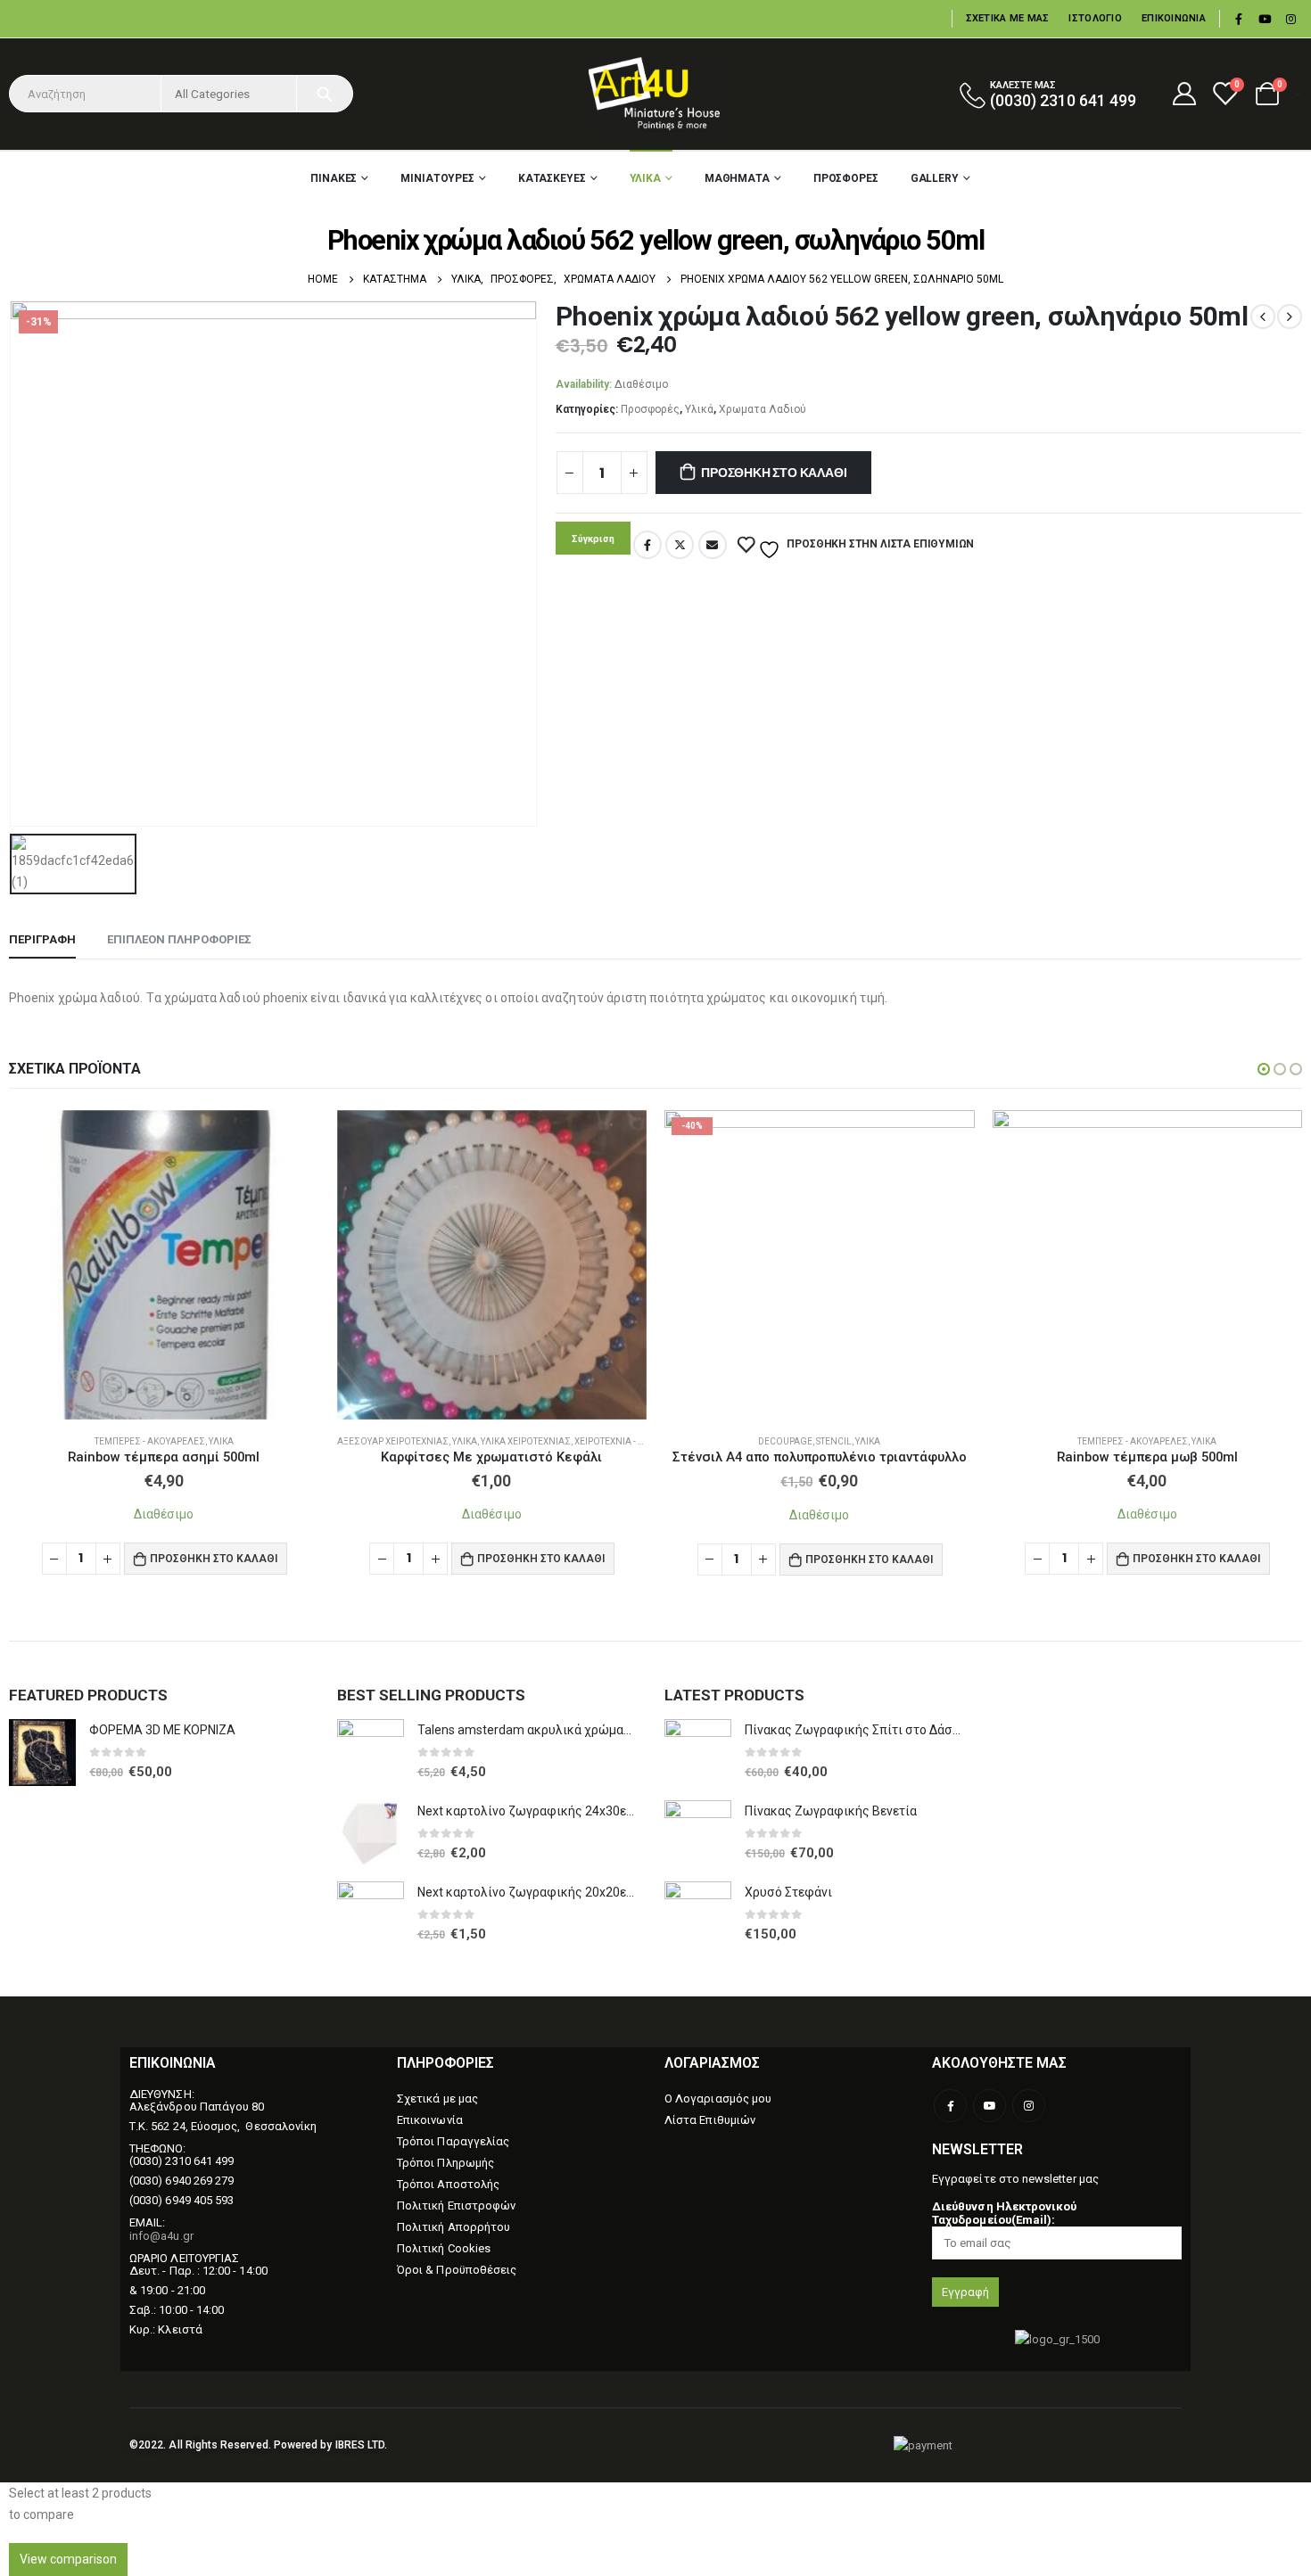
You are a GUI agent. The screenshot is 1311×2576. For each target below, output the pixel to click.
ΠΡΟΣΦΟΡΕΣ (846, 178)
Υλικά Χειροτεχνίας (526, 1441)
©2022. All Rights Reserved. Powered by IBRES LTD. (258, 2445)
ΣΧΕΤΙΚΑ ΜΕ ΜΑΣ (1008, 18)
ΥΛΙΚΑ (645, 178)
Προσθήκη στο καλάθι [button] (214, 1558)
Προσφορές (650, 409)
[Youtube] (1265, 19)
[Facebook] (1239, 19)
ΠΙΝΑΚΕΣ (334, 178)
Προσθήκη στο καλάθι (774, 473)
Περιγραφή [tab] (42, 939)
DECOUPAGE (785, 1441)
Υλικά (699, 409)
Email (713, 545)
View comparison (68, 2559)
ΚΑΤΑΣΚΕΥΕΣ (552, 178)
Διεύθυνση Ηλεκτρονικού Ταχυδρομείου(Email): (1004, 2213)
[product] (164, 1265)
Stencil (834, 1441)
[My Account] (1184, 94)
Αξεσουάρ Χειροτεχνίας (393, 1441)
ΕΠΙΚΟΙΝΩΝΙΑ (1174, 18)
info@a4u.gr (161, 2236)
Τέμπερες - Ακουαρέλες (150, 1441)
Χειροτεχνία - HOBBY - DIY (631, 1441)
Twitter (680, 545)
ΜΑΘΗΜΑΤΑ (737, 178)
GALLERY (935, 178)
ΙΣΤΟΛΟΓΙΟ (1095, 18)
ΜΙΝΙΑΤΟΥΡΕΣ (437, 178)
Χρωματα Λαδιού (763, 409)
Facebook (647, 545)
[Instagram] (1290, 19)
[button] (1264, 1069)
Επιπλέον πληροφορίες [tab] (179, 939)
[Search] (325, 94)
